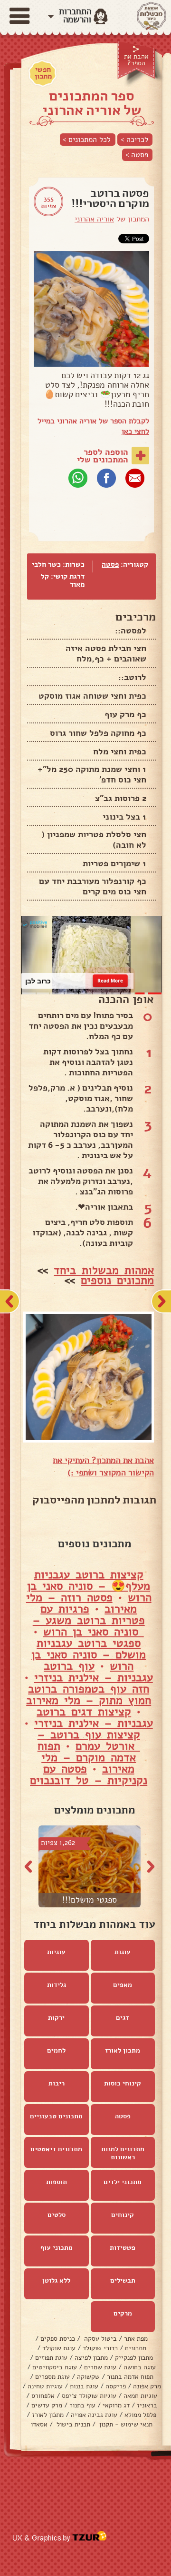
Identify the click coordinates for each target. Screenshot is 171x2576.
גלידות (57, 1985)
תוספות (57, 2182)
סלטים (57, 2215)
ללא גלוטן (56, 2281)
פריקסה (116, 2387)
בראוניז (147, 2406)
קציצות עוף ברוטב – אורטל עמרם (89, 1741)
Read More (110, 981)
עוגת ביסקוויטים (55, 2368)
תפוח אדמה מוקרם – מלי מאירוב (87, 1758)
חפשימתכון (43, 73)
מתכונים (136, 2349)
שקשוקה (88, 2377)
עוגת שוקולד (59, 2349)
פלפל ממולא (140, 2415)
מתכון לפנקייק (134, 2358)
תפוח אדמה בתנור (130, 2377)
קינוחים (123, 2215)
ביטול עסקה (100, 2339)
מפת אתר (136, 2339)
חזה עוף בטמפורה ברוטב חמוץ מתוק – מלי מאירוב (89, 1695)
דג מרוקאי (116, 2406)
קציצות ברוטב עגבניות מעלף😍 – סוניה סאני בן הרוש (89, 1586)
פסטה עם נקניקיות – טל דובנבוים (89, 1775)
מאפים (123, 1985)
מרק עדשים (47, 2406)
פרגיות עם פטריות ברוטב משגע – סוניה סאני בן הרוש (89, 1621)
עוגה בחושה (140, 2368)
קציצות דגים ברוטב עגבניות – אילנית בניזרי (94, 1718)
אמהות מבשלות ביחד (104, 1271)
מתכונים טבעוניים (56, 2117)
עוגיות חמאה (140, 2396)
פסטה (110, 564)
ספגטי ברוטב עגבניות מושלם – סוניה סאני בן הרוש (89, 1655)
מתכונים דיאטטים (56, 2150)
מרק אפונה (147, 2387)
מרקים (123, 2314)
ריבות (57, 2084)
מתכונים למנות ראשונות (123, 2154)
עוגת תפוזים (51, 2358)
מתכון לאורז (123, 2051)
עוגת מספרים (52, 2377)
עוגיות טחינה (45, 2387)
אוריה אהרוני (94, 219)
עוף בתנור (82, 2406)
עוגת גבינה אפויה (94, 2415)
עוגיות (56, 1952)
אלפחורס (43, 2396)
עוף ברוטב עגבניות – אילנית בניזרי (94, 1672)
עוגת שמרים (100, 2368)
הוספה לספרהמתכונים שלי (103, 456)
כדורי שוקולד (100, 2349)
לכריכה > (134, 140)
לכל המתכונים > (87, 140)
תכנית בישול (72, 2425)
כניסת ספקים (58, 2339)
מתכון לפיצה (91, 2358)
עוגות (123, 1952)
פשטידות (123, 2248)
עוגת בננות (84, 2387)
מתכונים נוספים (117, 1281)
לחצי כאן (135, 431)
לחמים (56, 2051)
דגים (123, 2018)
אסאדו (39, 2425)
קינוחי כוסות (123, 2084)
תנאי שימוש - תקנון (125, 2425)
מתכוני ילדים (123, 2182)
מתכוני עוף (57, 2248)
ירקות (56, 2018)
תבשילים (123, 2281)
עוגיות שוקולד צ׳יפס (89, 2396)
